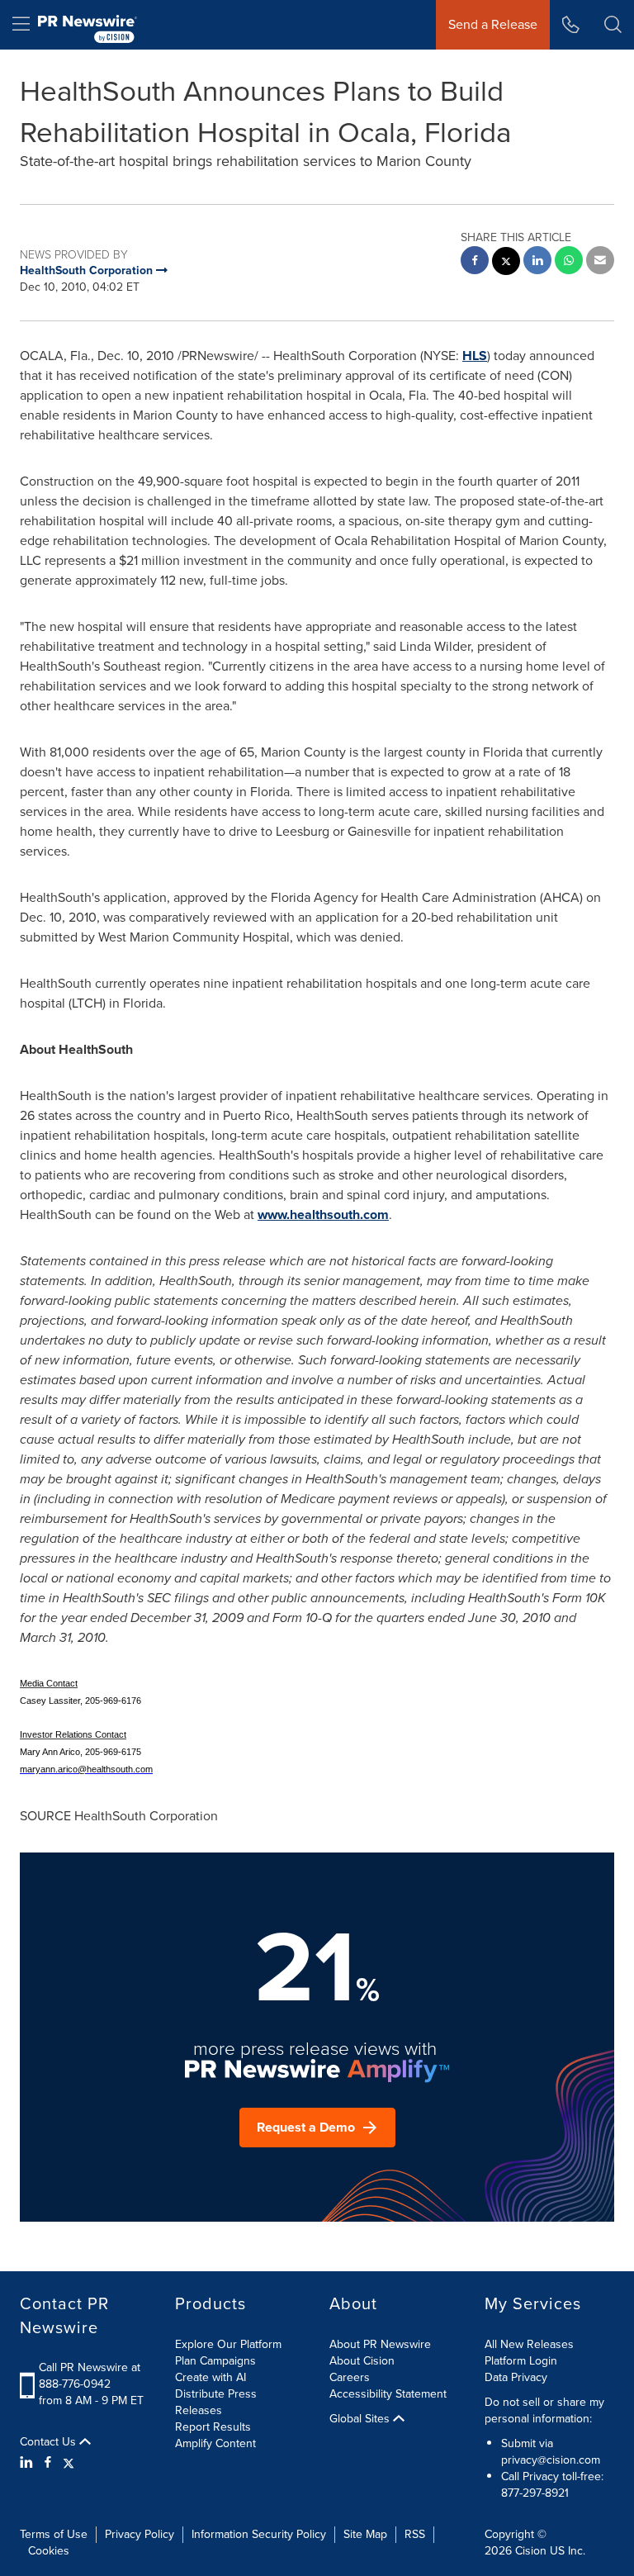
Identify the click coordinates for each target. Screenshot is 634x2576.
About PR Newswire (380, 2344)
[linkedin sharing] (537, 262)
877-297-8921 (535, 2493)
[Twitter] (69, 2463)
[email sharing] (600, 262)
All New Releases (529, 2344)
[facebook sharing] (475, 262)
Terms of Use (54, 2534)
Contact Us (50, 2442)
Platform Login (521, 2361)
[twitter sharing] (506, 263)
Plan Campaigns (215, 2361)
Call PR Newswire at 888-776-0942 (90, 2376)
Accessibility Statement (388, 2394)
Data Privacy (516, 2377)
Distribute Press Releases (216, 2402)
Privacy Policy (140, 2534)
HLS (475, 356)
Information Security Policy (259, 2534)
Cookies (49, 2551)
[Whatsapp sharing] (569, 262)
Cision (531, 2551)
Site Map (365, 2534)
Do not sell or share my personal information (544, 2410)
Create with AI (211, 2377)
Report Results (213, 2427)
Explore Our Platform (228, 2344)
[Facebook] (48, 2463)
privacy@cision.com (551, 2460)
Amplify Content (215, 2443)
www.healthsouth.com (323, 1214)
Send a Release (493, 24)
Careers (350, 2377)
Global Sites (361, 2419)
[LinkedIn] (28, 2463)
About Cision (362, 2361)
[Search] (613, 25)
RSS (415, 2534)
